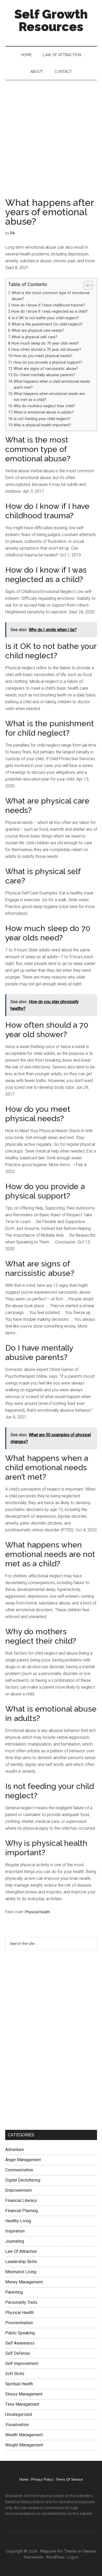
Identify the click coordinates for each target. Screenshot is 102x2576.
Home (24, 2479)
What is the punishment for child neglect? (47, 324)
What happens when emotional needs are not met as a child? (49, 397)
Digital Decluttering (23, 2180)
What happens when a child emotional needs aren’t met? (52, 385)
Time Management (22, 2404)
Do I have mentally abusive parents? (44, 375)
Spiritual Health (19, 2384)
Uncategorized (19, 2414)
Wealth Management (24, 2435)
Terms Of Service (69, 2479)
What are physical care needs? (38, 331)
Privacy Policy (42, 2479)
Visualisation (17, 2425)
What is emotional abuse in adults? (44, 412)
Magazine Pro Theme (58, 2551)
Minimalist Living (21, 2272)
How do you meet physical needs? (43, 356)
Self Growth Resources (51, 20)
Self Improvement (22, 2363)
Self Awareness (20, 2343)
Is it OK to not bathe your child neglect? (45, 318)
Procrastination (19, 2323)
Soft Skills (15, 2374)
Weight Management (24, 2445)
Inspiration (15, 2231)
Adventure (15, 2150)
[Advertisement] (51, 134)
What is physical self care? (34, 337)
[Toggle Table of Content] (86, 285)
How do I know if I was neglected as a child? (50, 312)
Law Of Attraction (21, 2251)
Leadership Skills (21, 2262)
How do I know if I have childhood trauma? (48, 305)
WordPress (55, 2557)
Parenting (14, 2292)
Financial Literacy (21, 2200)
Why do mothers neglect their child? (44, 406)
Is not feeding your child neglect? (42, 419)
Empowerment (18, 2190)
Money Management (24, 2282)
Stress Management (24, 2394)
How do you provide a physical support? (48, 362)
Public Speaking (20, 2333)
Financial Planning (22, 2211)
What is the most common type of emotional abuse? (50, 296)
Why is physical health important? (42, 425)
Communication (19, 2170)
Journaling (15, 2241)
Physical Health (37, 1912)
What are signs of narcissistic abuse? (46, 369)
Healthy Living (18, 2221)
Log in (73, 2557)
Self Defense (18, 2353)
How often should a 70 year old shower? (46, 350)
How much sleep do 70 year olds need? (45, 343)
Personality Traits (21, 2302)
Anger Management (23, 2160)
